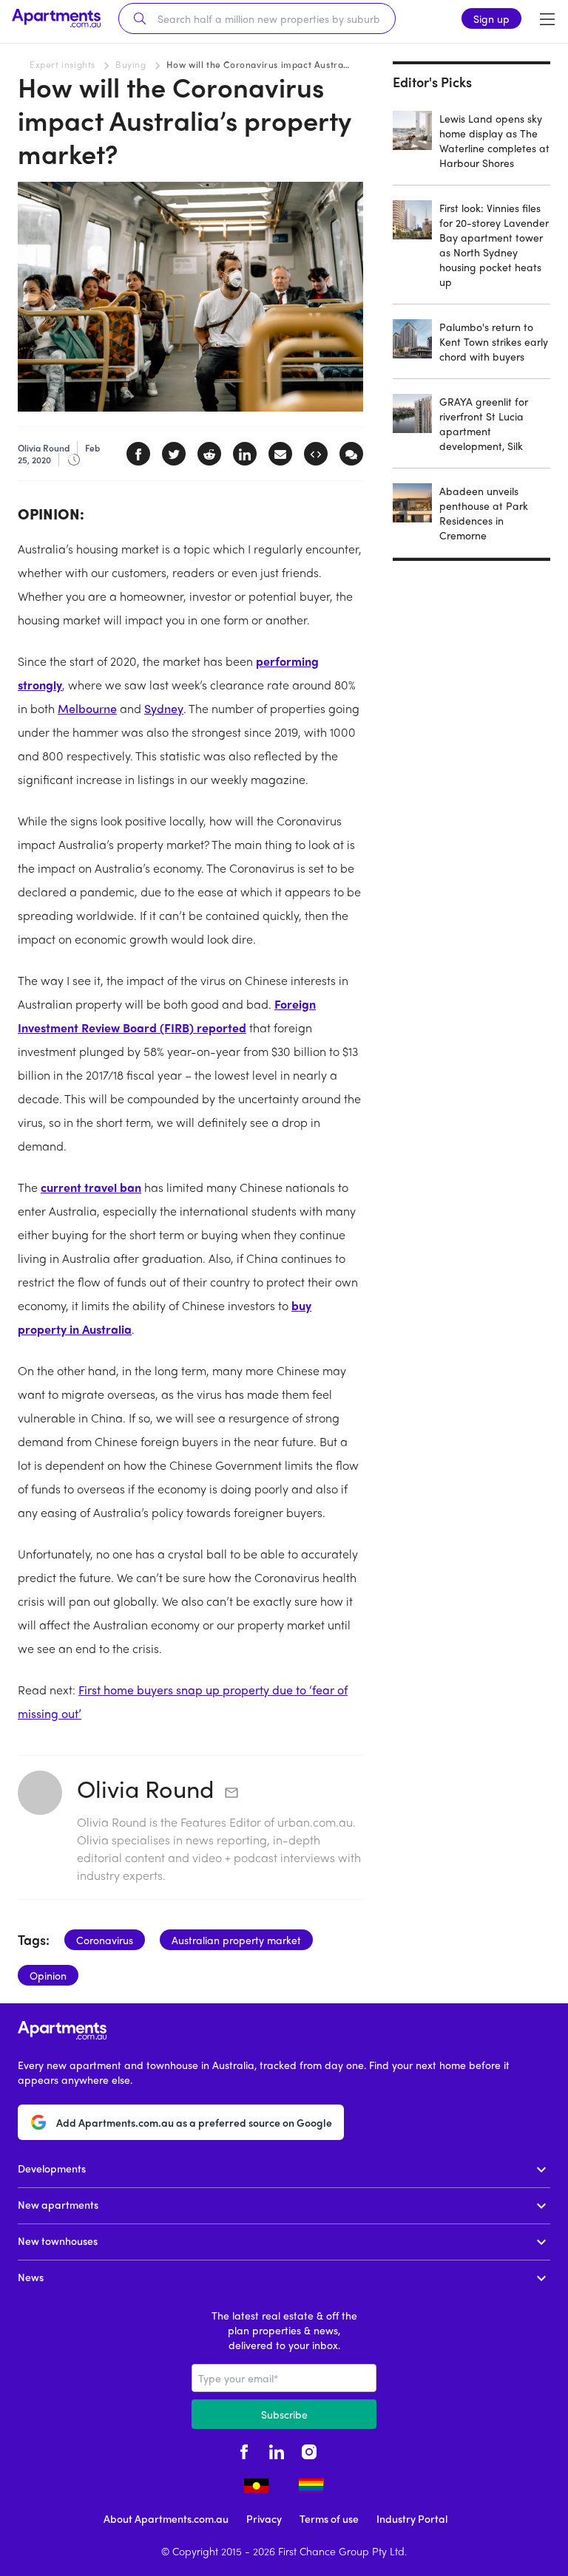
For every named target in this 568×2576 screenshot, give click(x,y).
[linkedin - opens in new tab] (277, 2450)
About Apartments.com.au (166, 2518)
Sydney (164, 708)
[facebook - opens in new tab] (244, 2450)
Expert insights (62, 64)
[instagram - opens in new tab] (309, 2450)
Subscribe (284, 2414)
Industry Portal (412, 2518)
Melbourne (87, 708)
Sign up (491, 18)
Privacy (264, 2518)
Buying (131, 64)
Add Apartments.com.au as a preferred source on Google (194, 2122)
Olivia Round (145, 1788)
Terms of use (329, 2518)
